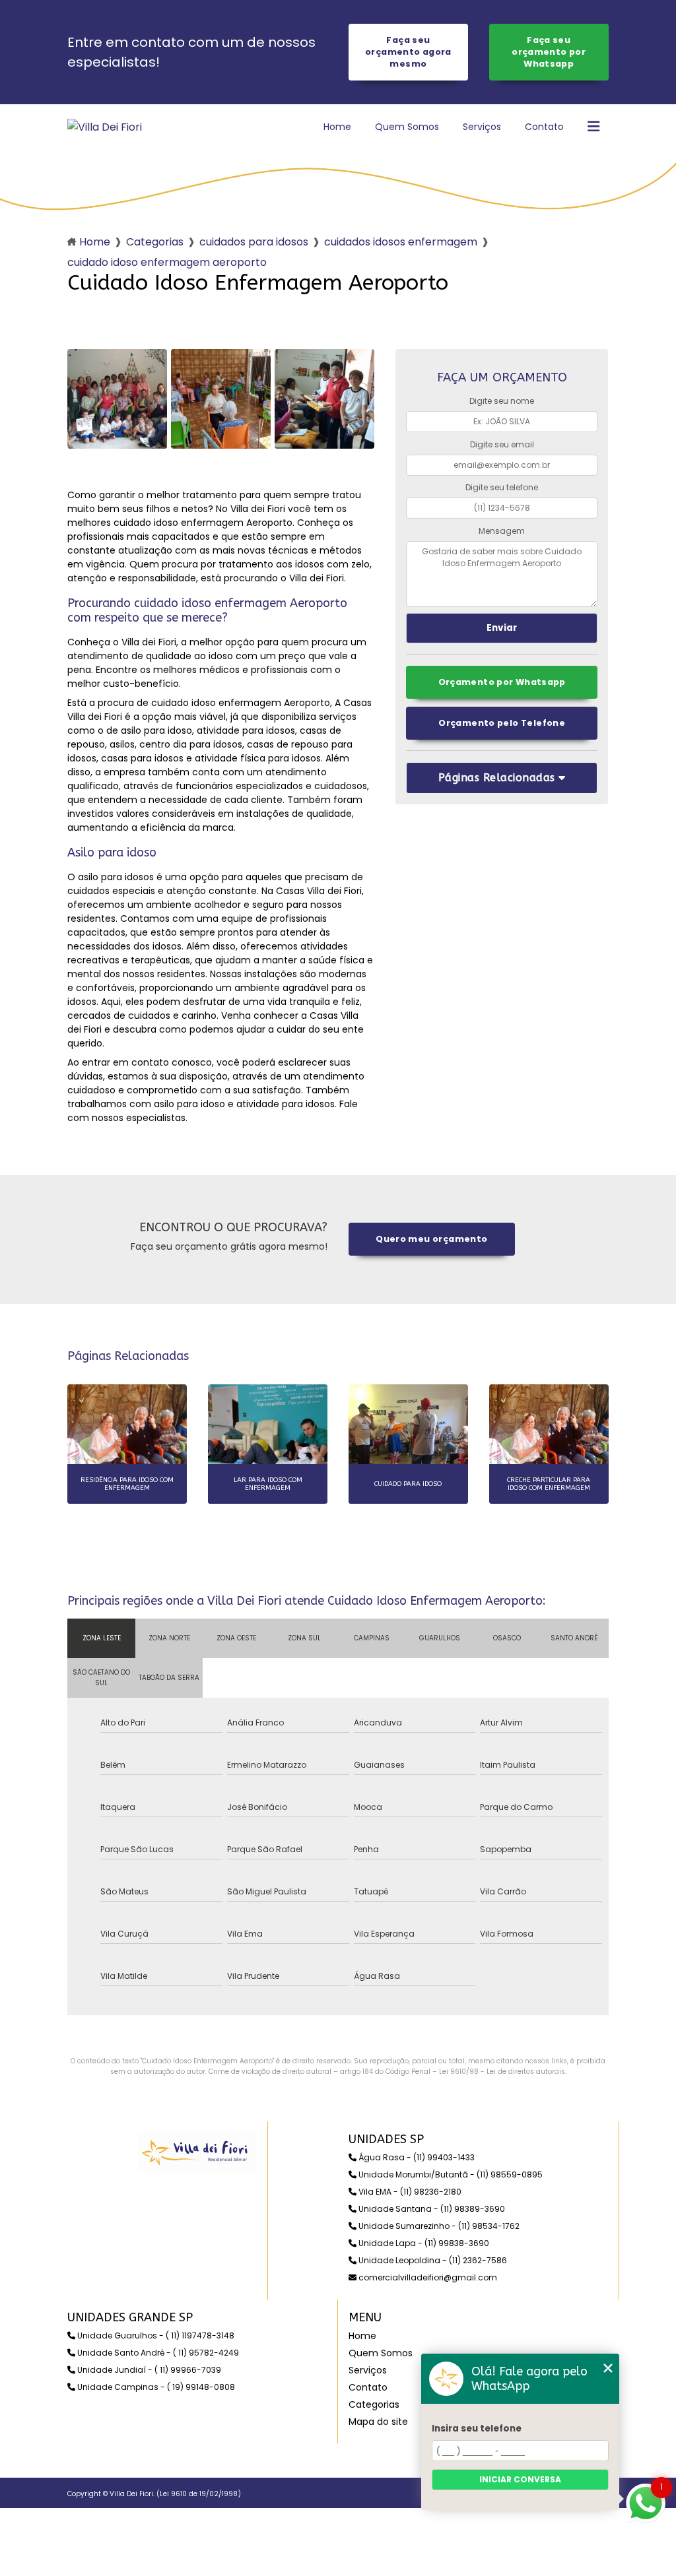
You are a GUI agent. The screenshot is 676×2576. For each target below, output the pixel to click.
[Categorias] (593, 127)
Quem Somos (407, 127)
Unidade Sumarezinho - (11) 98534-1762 (438, 2226)
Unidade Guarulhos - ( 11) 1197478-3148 (155, 2335)
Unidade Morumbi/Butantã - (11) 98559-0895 (450, 2174)
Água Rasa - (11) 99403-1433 (416, 2157)
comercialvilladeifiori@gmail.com (427, 2277)
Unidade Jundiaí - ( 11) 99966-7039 (148, 2370)
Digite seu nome (502, 401)
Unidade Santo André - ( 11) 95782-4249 (157, 2353)
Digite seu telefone (502, 487)
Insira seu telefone (477, 2429)
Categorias (155, 242)
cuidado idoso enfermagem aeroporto (167, 262)
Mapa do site (378, 2422)
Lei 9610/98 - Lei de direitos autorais (502, 2072)
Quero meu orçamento (431, 1239)
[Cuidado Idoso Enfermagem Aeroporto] (117, 399)
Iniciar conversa (520, 2479)
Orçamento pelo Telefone (502, 723)
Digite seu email (502, 444)
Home (337, 127)
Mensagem (502, 531)
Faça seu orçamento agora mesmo (408, 52)
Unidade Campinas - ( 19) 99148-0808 (155, 2387)
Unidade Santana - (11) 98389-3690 (431, 2209)
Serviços (482, 127)
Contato (544, 127)
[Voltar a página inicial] (105, 127)
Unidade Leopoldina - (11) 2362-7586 (432, 2260)
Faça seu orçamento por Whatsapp (549, 52)
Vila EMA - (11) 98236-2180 (409, 2192)
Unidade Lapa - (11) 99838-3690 (423, 2243)
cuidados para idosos (254, 242)
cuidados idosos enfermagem (401, 242)
